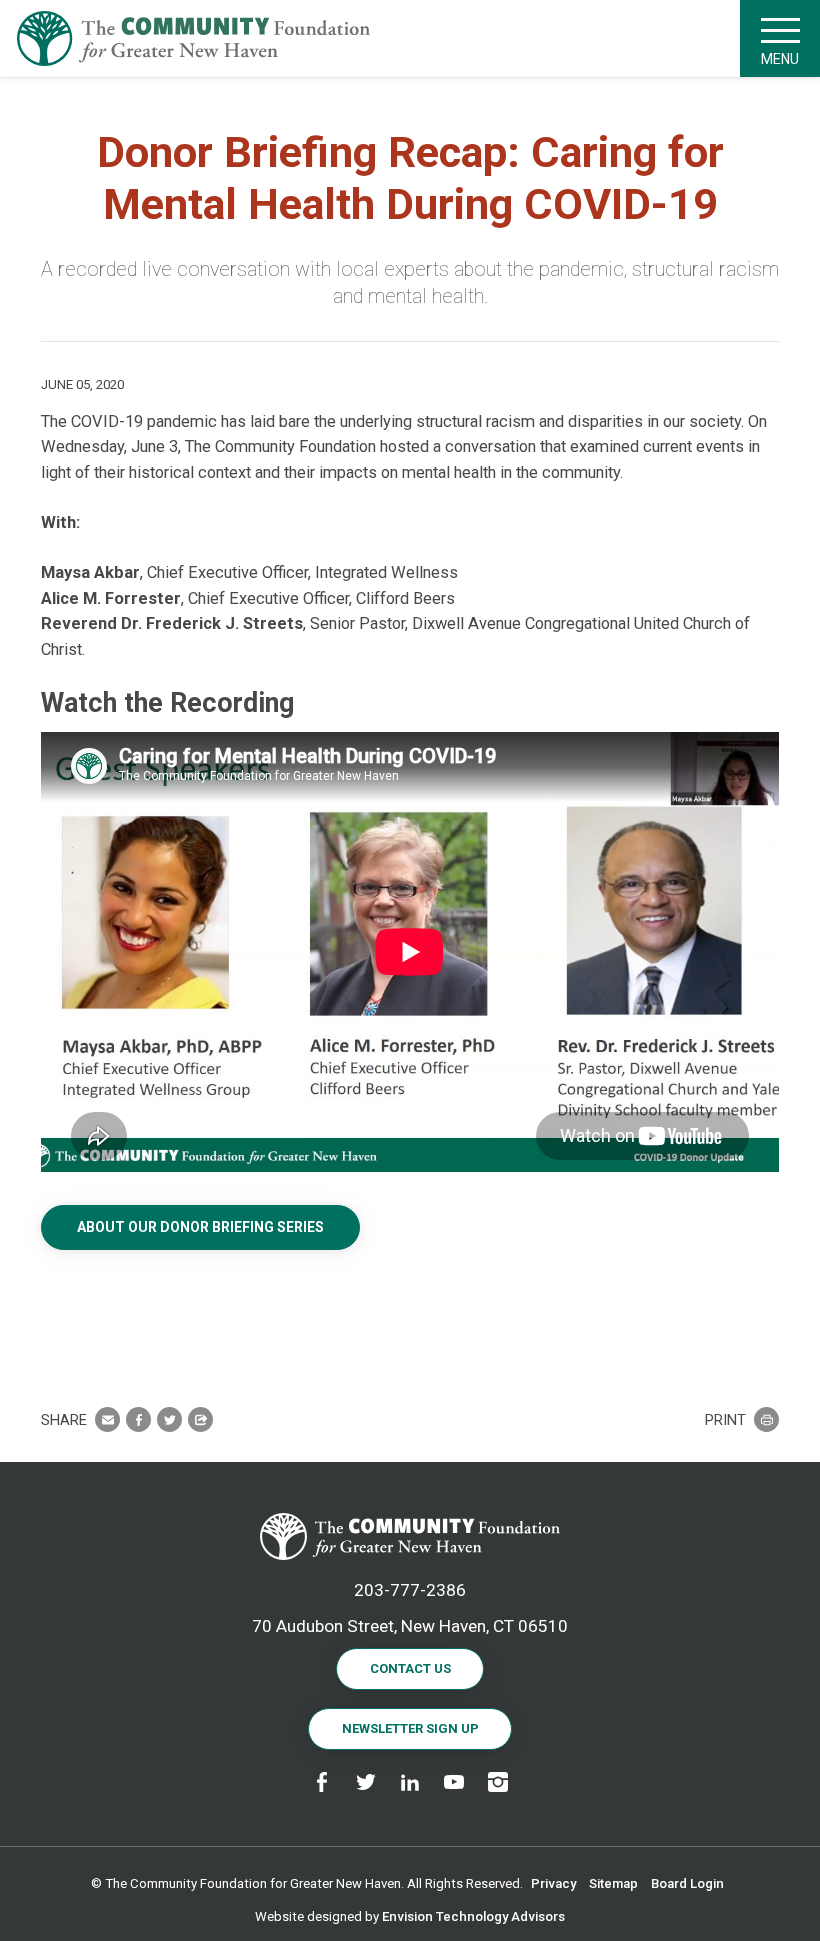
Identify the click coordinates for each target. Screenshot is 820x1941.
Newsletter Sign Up (410, 1728)
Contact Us (410, 1668)
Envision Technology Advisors (473, 1916)
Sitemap (613, 1883)
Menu (780, 59)
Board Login (687, 1883)
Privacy (553, 1883)
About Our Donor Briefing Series (200, 1227)
